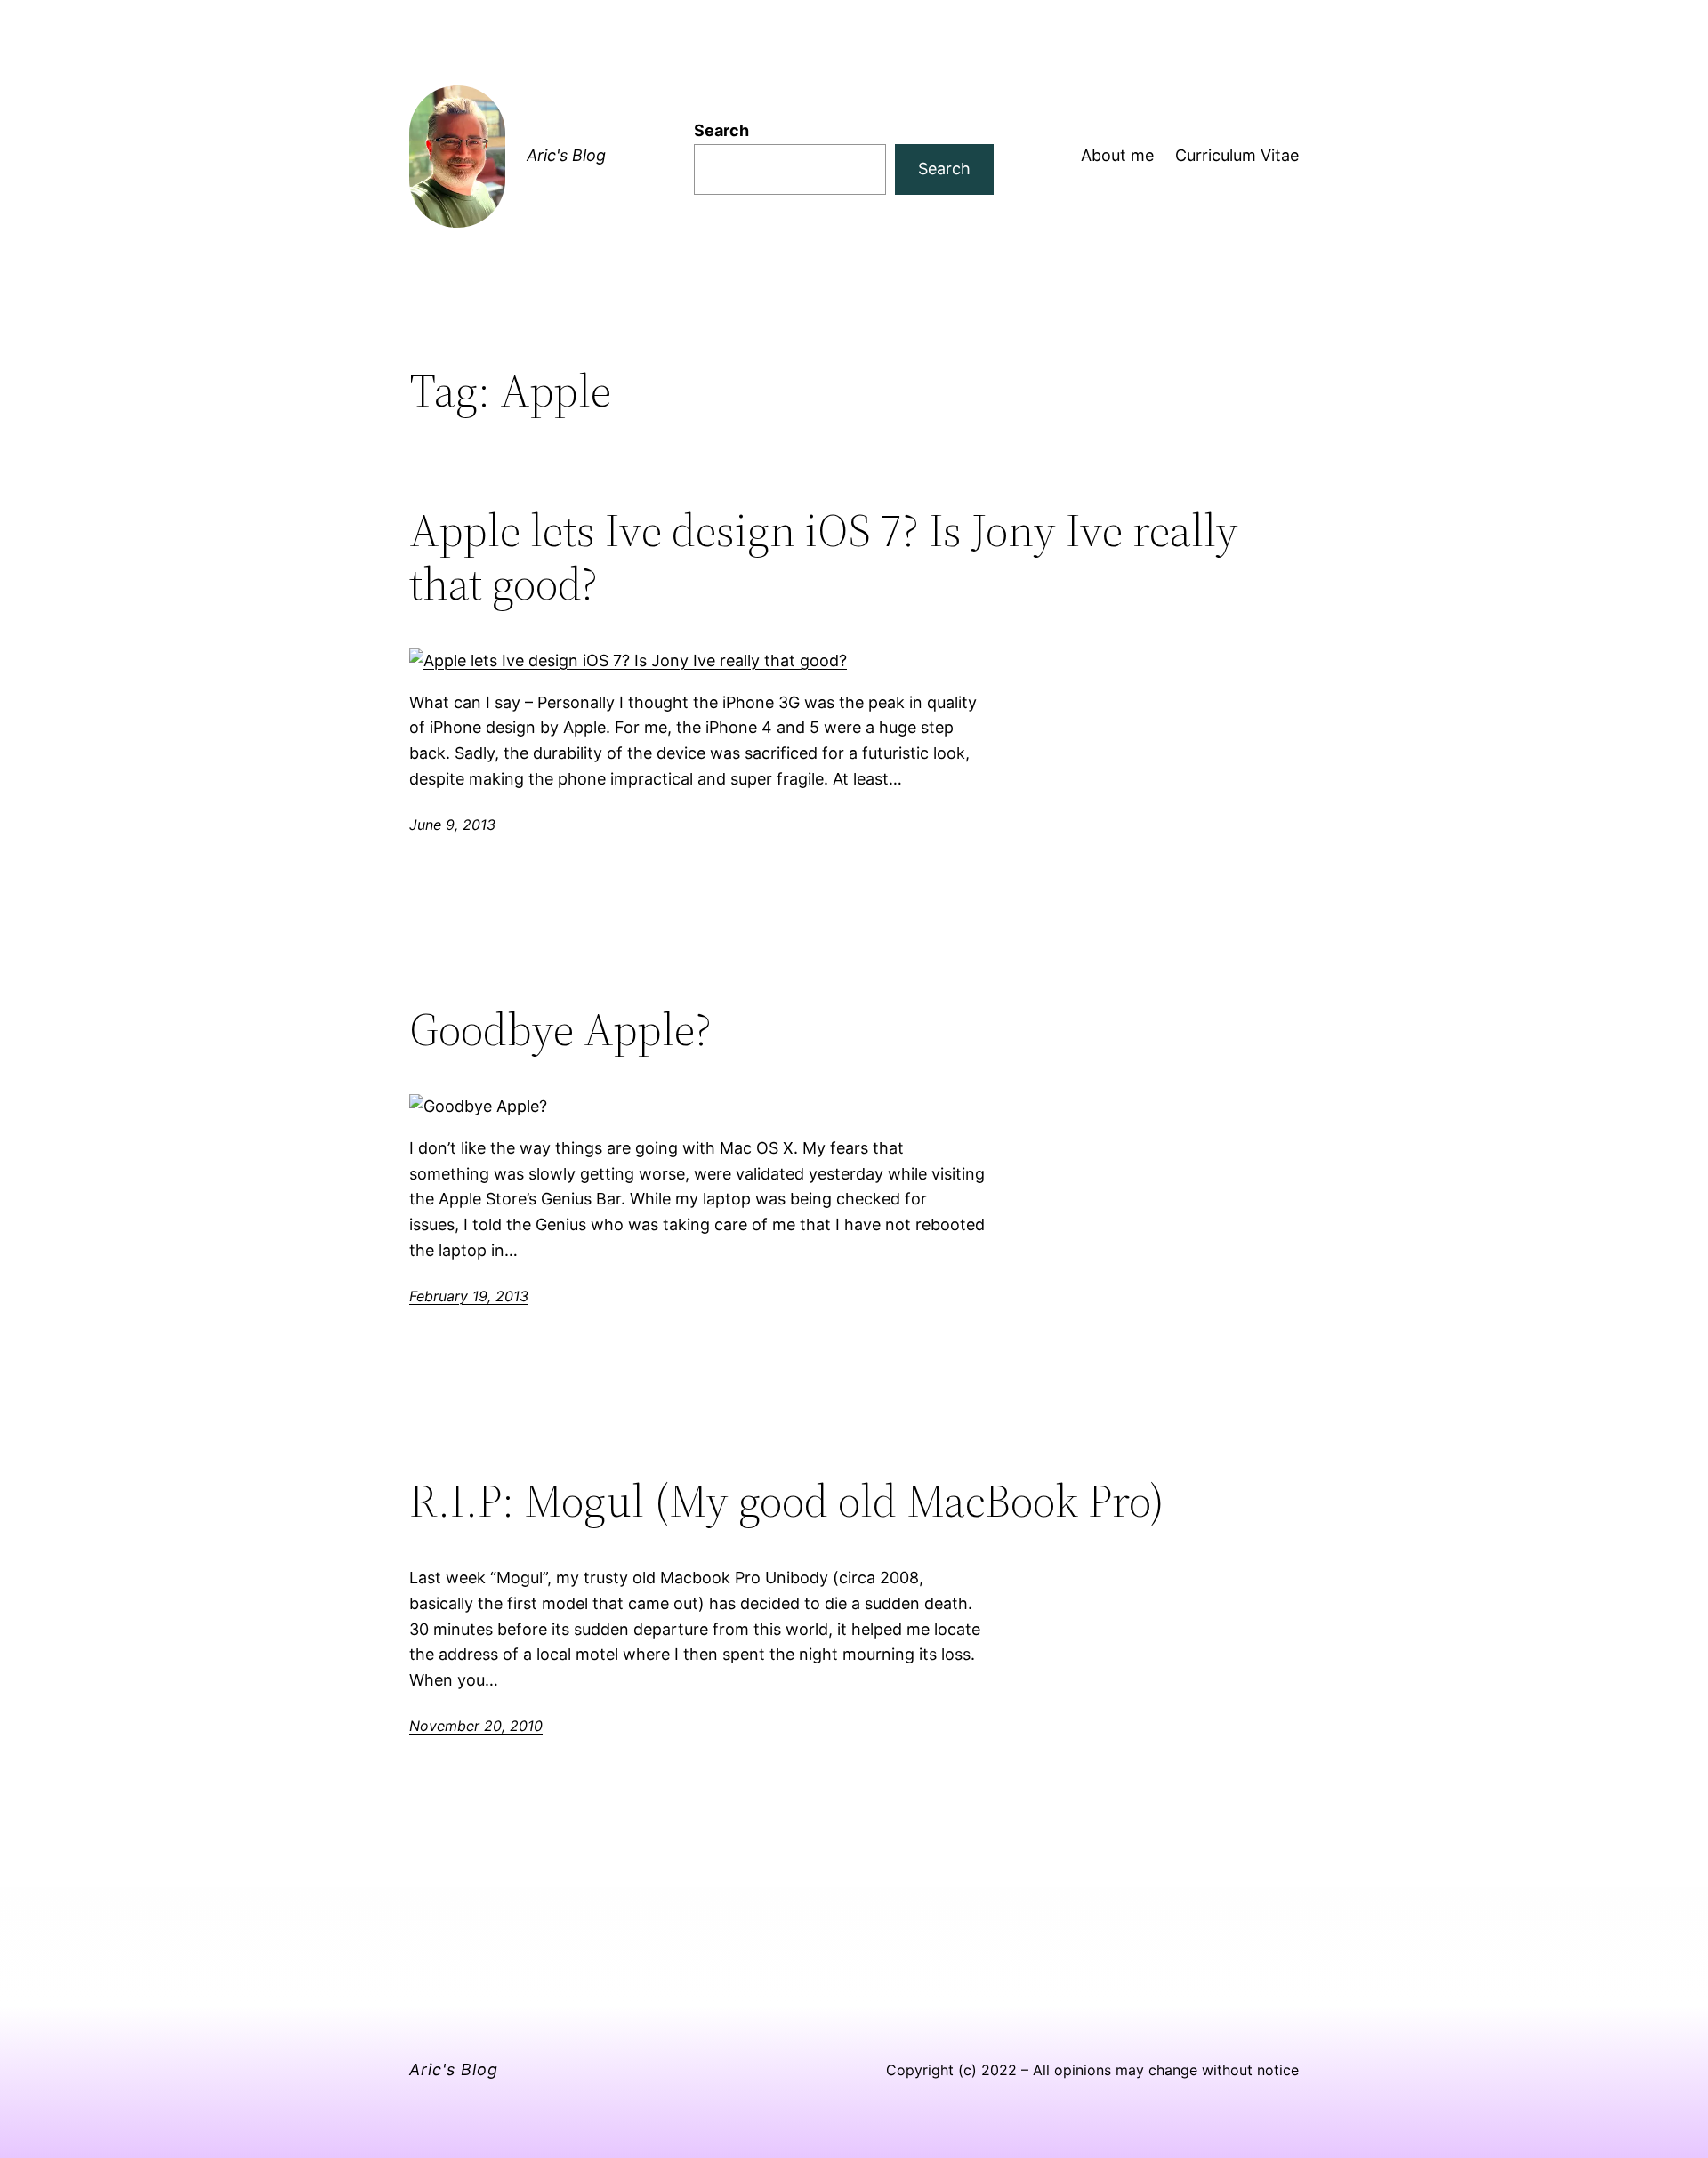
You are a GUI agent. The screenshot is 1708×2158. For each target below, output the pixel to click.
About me (1117, 155)
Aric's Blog (566, 155)
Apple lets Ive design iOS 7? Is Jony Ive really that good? (824, 557)
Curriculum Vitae (1237, 155)
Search (721, 130)
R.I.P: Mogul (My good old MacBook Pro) (787, 1501)
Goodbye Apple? (560, 1029)
